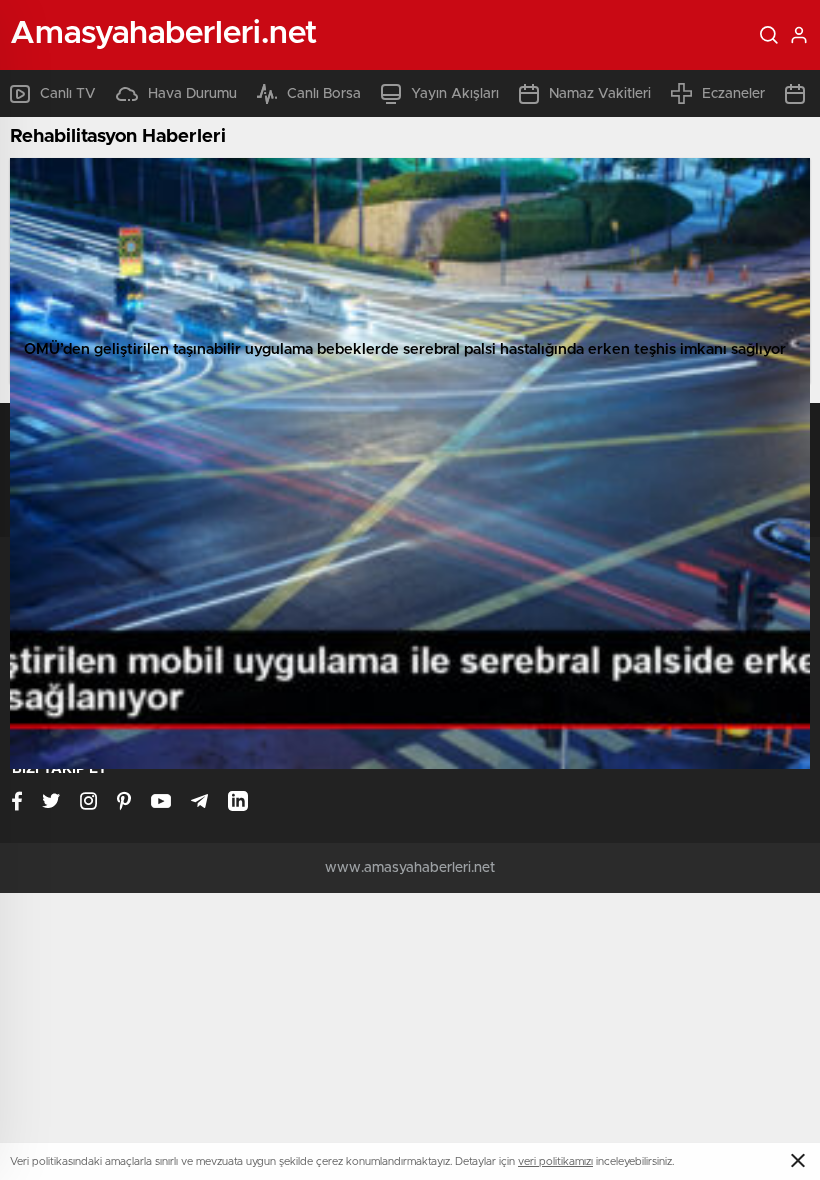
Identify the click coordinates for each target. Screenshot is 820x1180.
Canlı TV (68, 94)
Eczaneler (733, 94)
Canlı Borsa (324, 94)
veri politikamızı (555, 1161)
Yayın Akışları (455, 94)
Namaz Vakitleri (600, 94)
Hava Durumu (192, 94)
